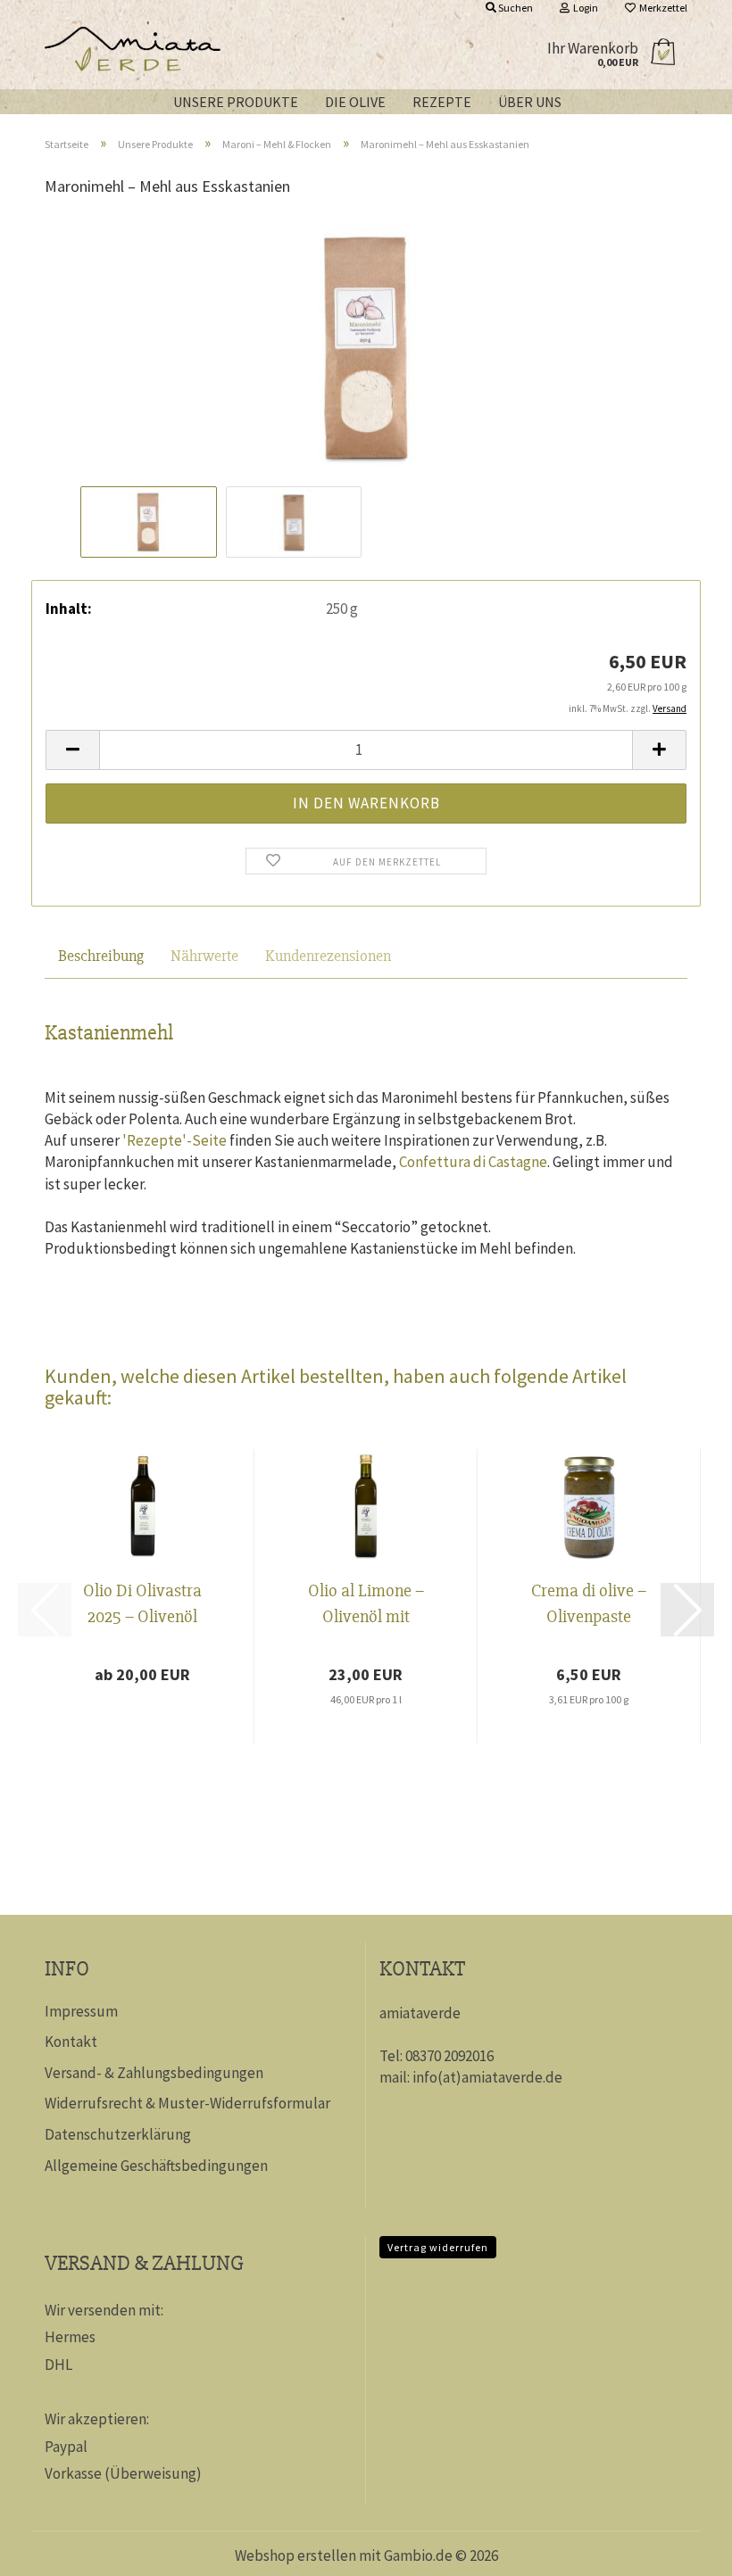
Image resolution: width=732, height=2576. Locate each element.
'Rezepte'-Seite (175, 1140)
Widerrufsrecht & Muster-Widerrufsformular (187, 2103)
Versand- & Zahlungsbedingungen (154, 2073)
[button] (72, 750)
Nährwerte (204, 956)
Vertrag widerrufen (438, 2247)
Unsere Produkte (236, 102)
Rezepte (442, 102)
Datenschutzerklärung (118, 2134)
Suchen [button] (515, 8)
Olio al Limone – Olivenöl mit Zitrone (366, 1606)
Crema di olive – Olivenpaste (589, 1603)
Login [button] (584, 8)
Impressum (81, 2011)
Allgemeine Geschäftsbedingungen (156, 2166)
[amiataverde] (283, 54)
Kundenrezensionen (328, 956)
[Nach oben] (683, 2549)
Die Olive (355, 102)
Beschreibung (101, 956)
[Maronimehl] (366, 346)
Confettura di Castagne (473, 1162)
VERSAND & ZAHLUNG (144, 2263)
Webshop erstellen (295, 2555)
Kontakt (71, 2042)
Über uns (530, 102)
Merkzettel (661, 8)
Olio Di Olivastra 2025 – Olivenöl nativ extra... (142, 1606)
